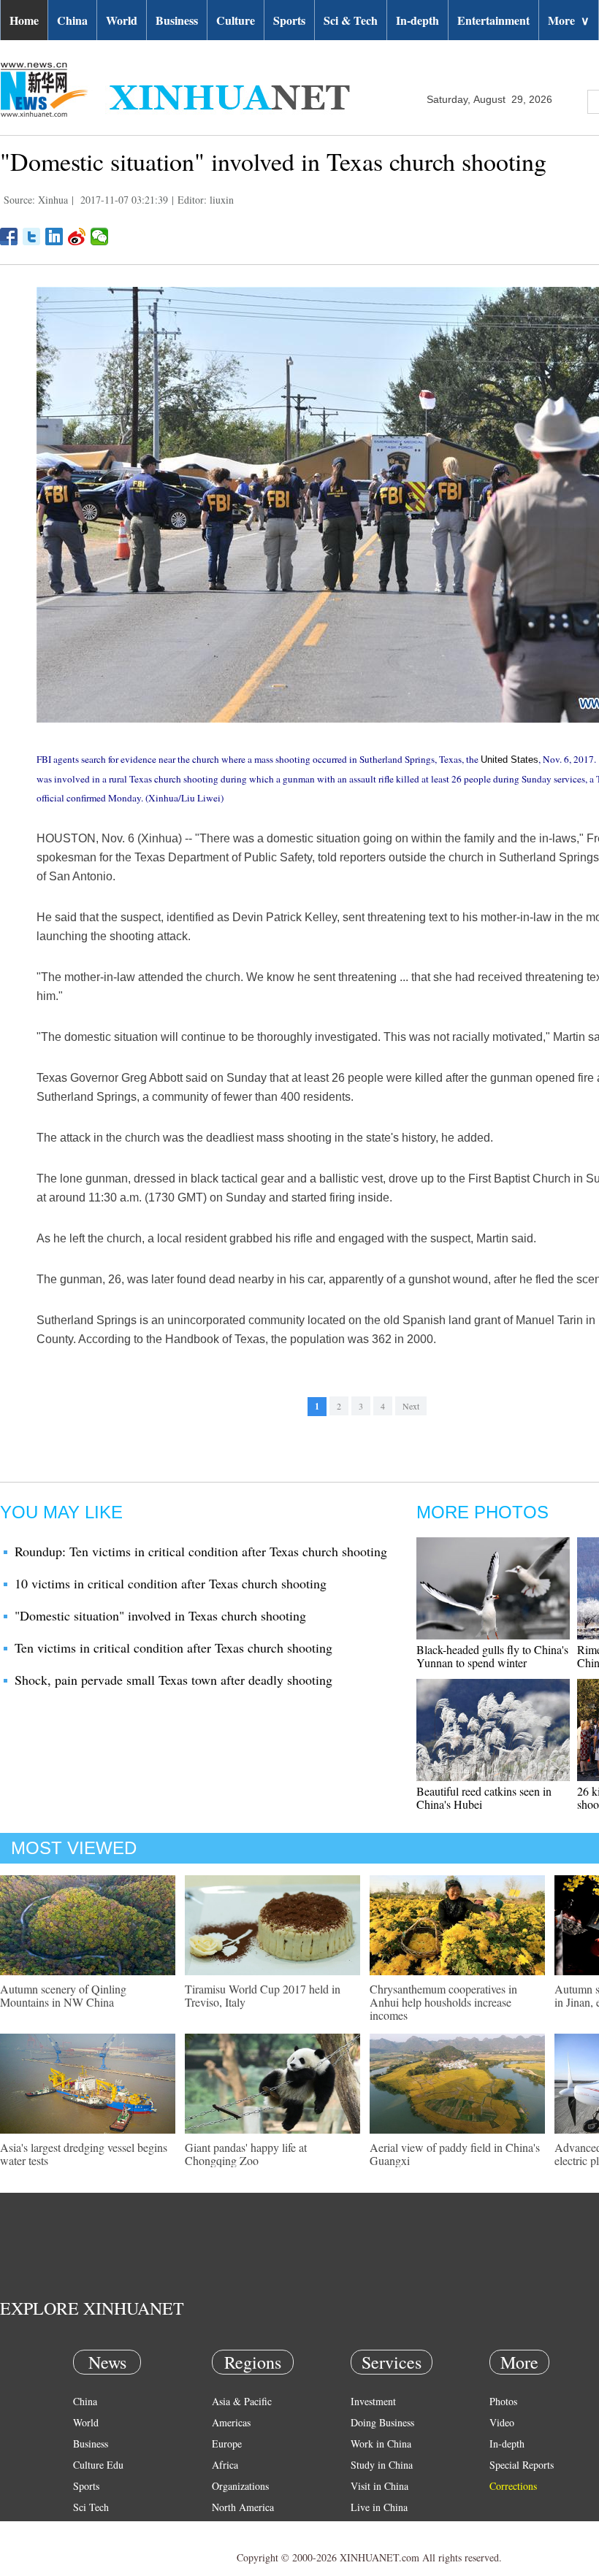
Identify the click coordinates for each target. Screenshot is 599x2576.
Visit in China (379, 2486)
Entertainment (493, 20)
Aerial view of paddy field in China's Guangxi (455, 2154)
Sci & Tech (351, 20)
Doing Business (382, 2422)
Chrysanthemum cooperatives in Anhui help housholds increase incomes (443, 2002)
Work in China (381, 2444)
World (122, 20)
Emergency (374, 2528)
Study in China (382, 2465)
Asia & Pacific (242, 2401)
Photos (503, 2401)
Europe (227, 2444)
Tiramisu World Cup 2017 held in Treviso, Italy (263, 1995)
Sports (289, 20)
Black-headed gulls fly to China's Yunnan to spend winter (492, 1656)
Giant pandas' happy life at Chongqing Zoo (246, 2154)
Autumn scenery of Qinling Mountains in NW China (63, 1995)
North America (243, 2507)
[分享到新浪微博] (77, 237)
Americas (231, 2422)
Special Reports (522, 2465)
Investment (373, 2401)
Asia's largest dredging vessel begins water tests (84, 2154)
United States (510, 760)
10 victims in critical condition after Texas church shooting (171, 1583)
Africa (225, 2465)
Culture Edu (98, 2465)
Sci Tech (91, 2507)
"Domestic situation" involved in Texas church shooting (160, 1615)
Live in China (379, 2507)
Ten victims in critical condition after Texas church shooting (173, 1648)
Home (24, 20)
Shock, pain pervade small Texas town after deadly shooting (173, 1680)
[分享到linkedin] (54, 237)
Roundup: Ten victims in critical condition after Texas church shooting (201, 1551)
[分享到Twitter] (32, 237)
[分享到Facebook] (9, 237)
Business (177, 20)
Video (502, 2422)
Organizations (240, 2486)
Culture (236, 20)
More (569, 20)
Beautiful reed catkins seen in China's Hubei (484, 1798)
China (72, 20)
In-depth (417, 20)
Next (411, 1406)
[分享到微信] (100, 237)
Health (87, 2528)
